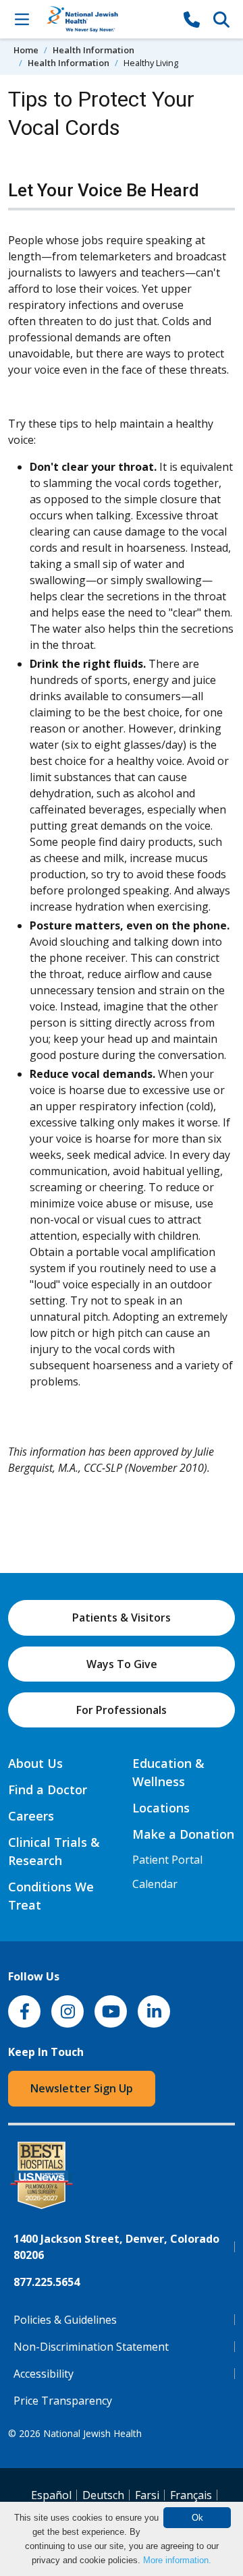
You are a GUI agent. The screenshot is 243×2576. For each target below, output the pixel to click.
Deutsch (103, 2495)
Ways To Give (122, 1664)
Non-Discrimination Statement (91, 2347)
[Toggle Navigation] (22, 19)
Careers (31, 1816)
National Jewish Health (92, 2433)
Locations (161, 1808)
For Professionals (122, 1710)
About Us (35, 1763)
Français (191, 2495)
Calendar (155, 1884)
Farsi (147, 2495)
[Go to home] (107, 19)
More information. (177, 2560)
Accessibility (44, 2374)
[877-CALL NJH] (192, 19)
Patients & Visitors (122, 1618)
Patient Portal (167, 1860)
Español (51, 2495)
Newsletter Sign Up (82, 2088)
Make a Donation (183, 1834)
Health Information (93, 50)
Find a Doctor (48, 1790)
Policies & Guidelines (65, 2320)
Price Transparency (63, 2401)
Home (26, 50)
